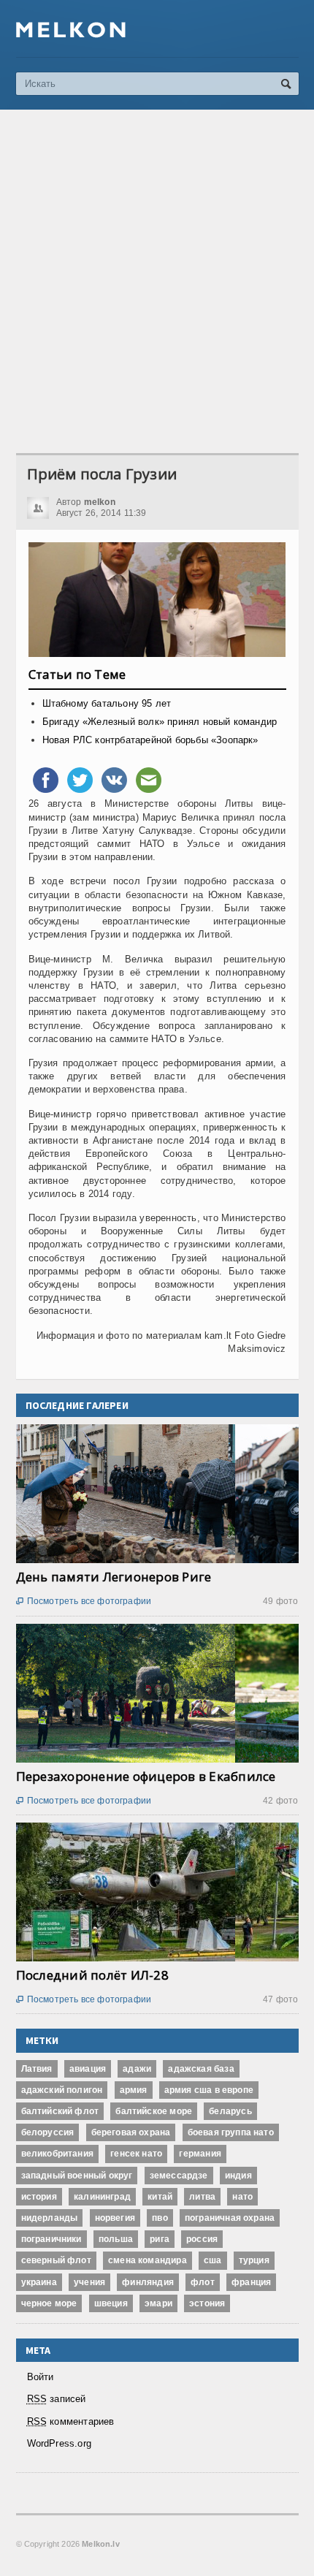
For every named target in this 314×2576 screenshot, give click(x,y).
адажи (137, 2069)
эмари (158, 2303)
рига (160, 2239)
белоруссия (48, 2132)
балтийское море (154, 2111)
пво (160, 2218)
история (39, 2197)
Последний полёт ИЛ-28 (92, 1975)
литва (202, 2197)
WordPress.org (60, 2443)
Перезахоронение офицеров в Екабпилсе (146, 1776)
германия (200, 2154)
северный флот (56, 2260)
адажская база (201, 2069)
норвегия (115, 2218)
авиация (88, 2069)
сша (213, 2260)
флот (203, 2282)
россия (202, 2239)
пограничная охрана (230, 2218)
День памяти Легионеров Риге (114, 1577)
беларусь (230, 2111)
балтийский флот (60, 2111)
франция (251, 2282)
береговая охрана (131, 2132)
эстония (207, 2303)
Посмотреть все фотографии (84, 1601)
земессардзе (179, 2176)
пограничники (51, 2239)
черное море (49, 2303)
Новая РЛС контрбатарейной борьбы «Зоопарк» (150, 740)
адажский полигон (62, 2090)
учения (89, 2282)
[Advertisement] (157, 281)
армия (134, 2090)
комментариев (71, 2421)
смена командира (148, 2260)
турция (254, 2260)
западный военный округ (77, 2176)
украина (39, 2282)
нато (242, 2197)
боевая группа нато (231, 2132)
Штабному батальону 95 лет (107, 703)
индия (238, 2176)
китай (160, 2197)
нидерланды (50, 2218)
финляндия (148, 2282)
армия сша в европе (209, 2090)
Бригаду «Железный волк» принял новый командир (160, 722)
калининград (102, 2197)
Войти (41, 2377)
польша (116, 2239)
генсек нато (136, 2154)
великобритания (58, 2154)
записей (57, 2399)
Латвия (37, 2069)
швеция (111, 2303)
